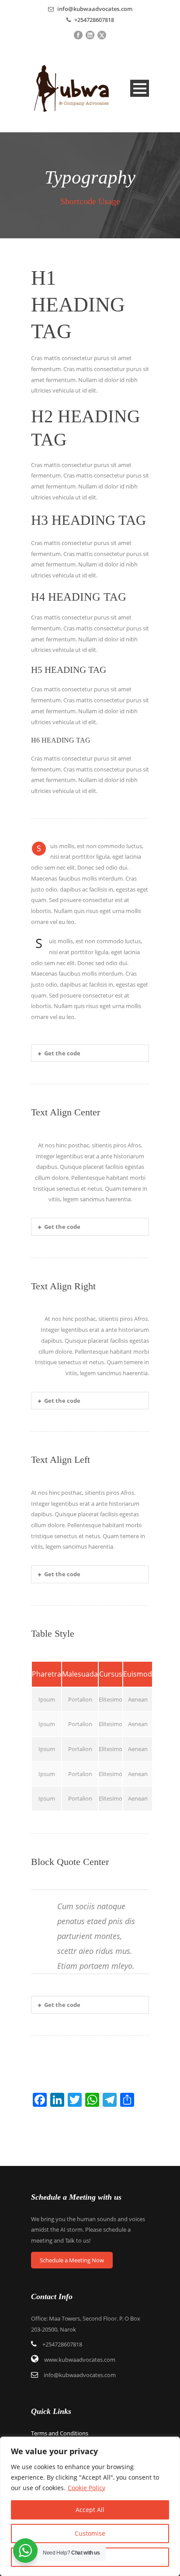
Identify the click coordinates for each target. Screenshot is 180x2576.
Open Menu (140, 88)
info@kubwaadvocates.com (95, 9)
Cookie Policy (87, 2488)
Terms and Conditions (60, 2433)
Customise (90, 2533)
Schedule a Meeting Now (72, 2260)
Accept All (90, 2510)
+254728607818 (93, 20)
